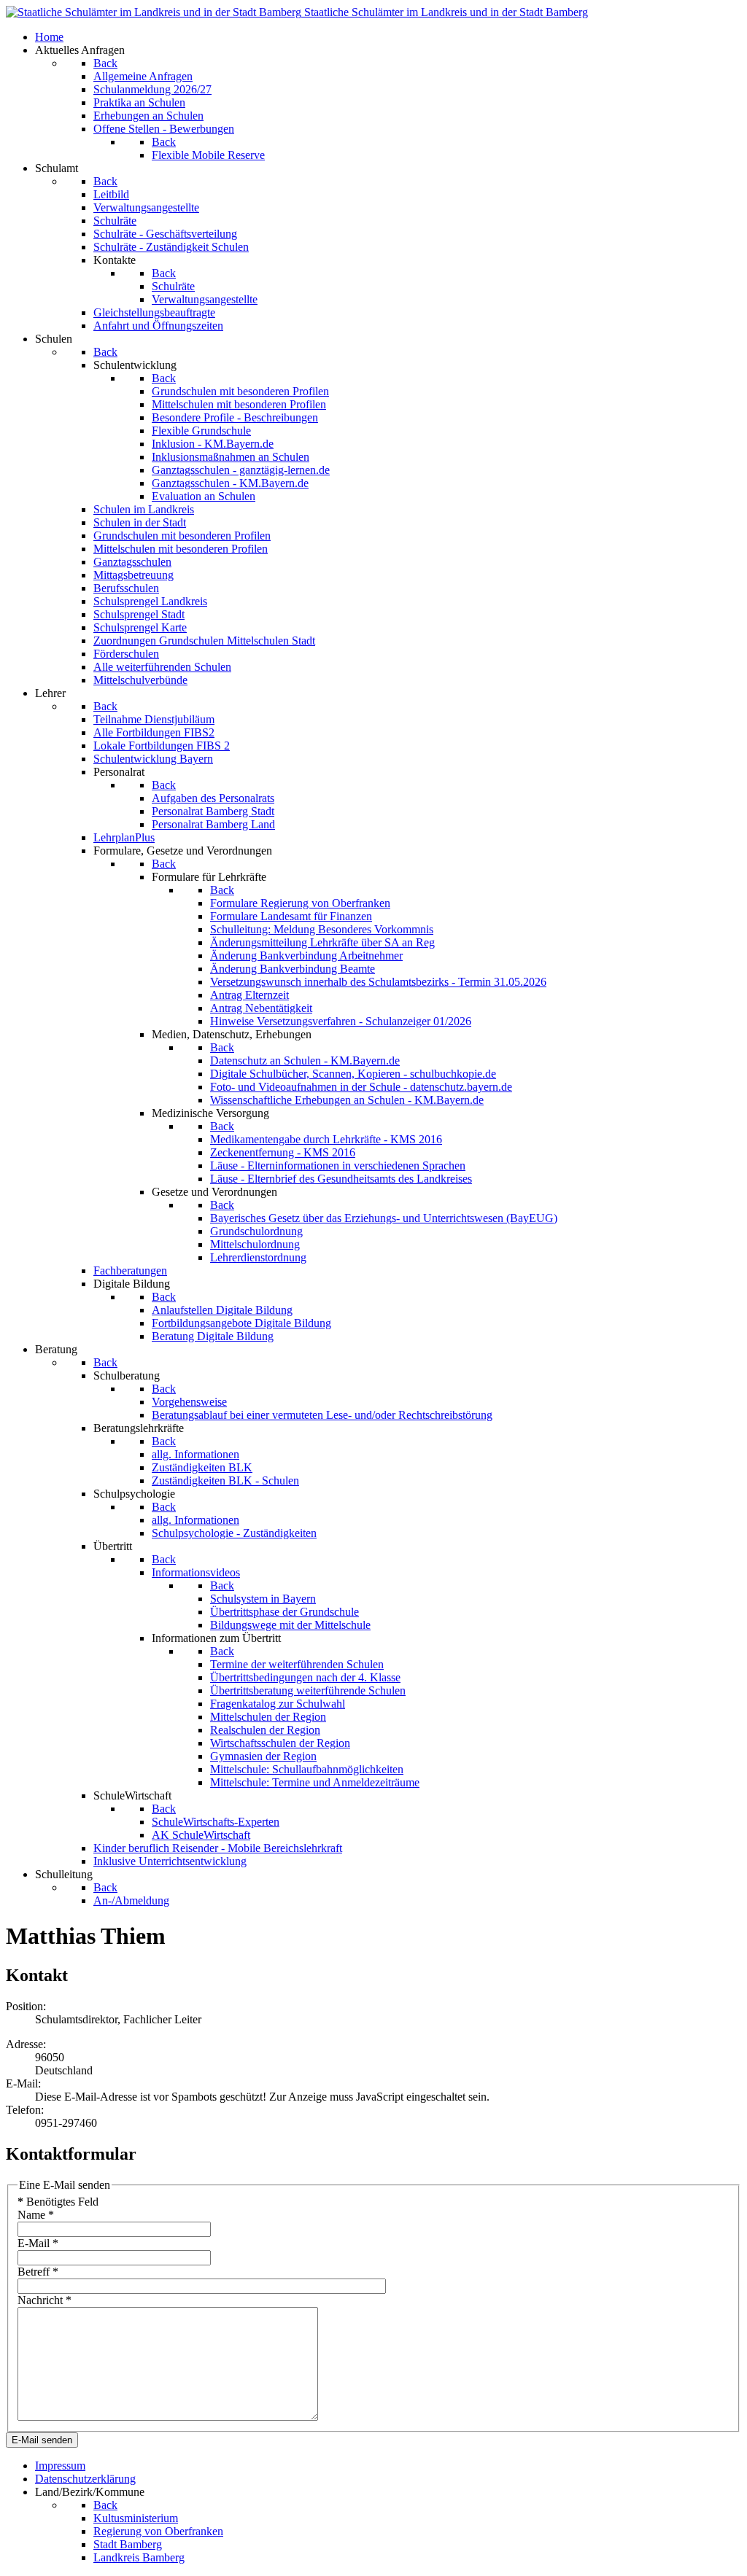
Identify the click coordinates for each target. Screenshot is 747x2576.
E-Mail (38, 2243)
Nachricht (44, 2300)
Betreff (38, 2272)
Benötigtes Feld (58, 2202)
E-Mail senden (42, 2440)
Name (36, 2215)
